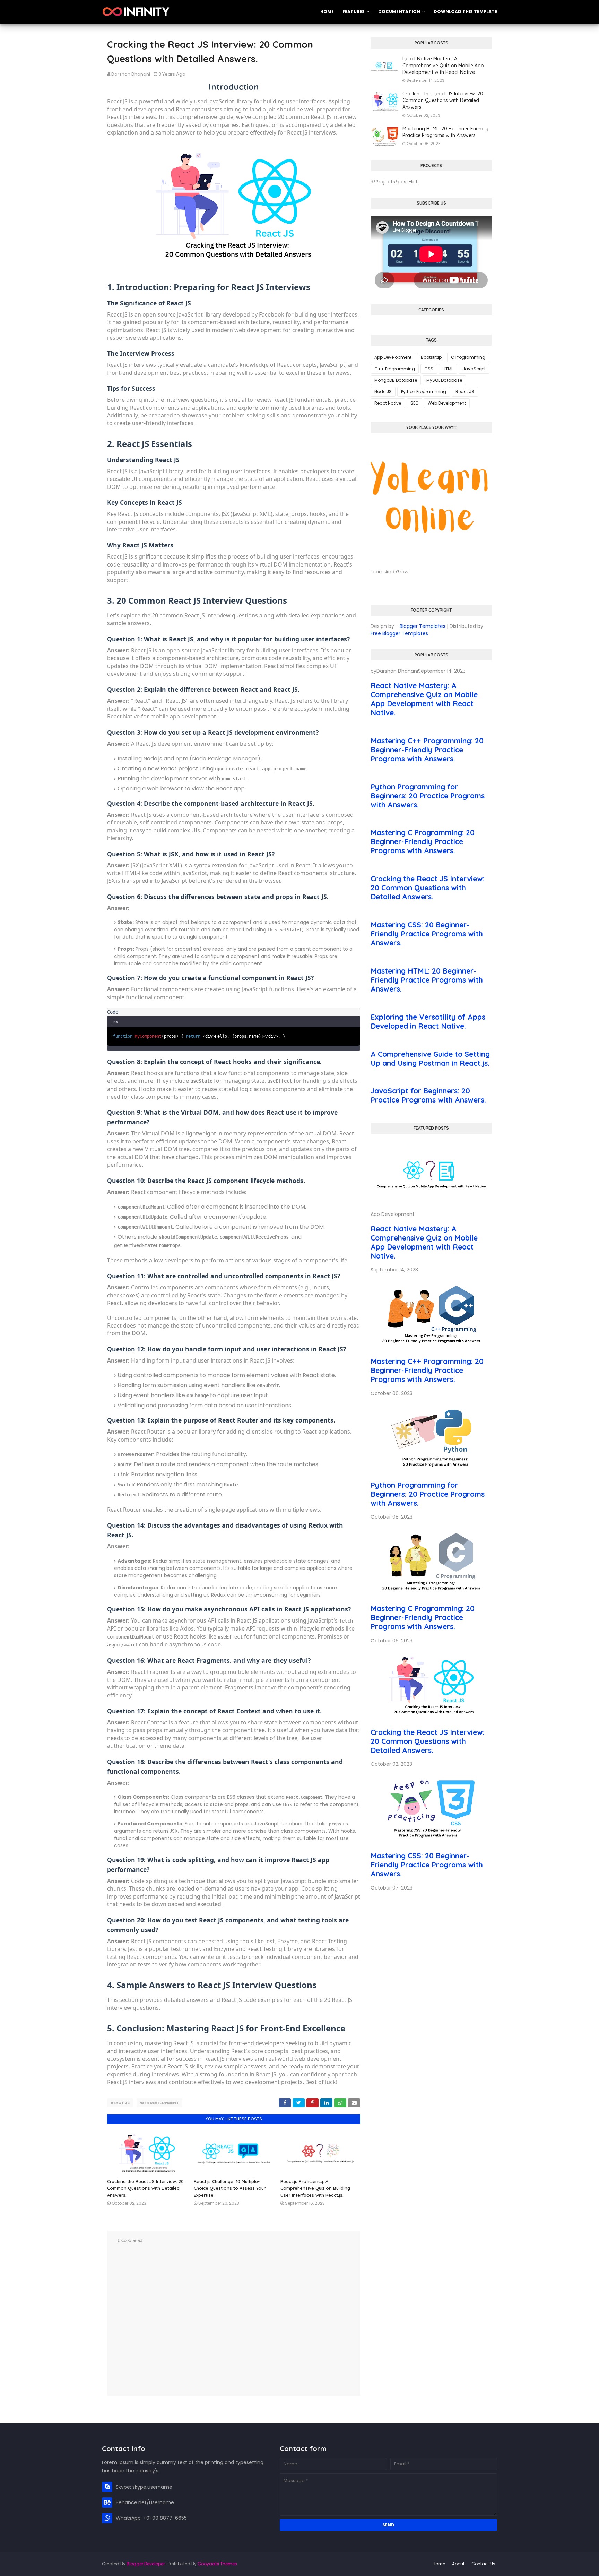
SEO (414, 403)
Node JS (383, 392)
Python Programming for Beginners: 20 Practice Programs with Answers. (428, 796)
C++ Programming (395, 369)
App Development (393, 357)
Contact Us (483, 2564)
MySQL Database (444, 380)
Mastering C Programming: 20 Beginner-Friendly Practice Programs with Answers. (423, 841)
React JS (120, 2103)
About (458, 2564)
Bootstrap (431, 357)
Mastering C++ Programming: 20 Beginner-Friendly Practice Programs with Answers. (427, 750)
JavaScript (474, 369)
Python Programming (424, 392)
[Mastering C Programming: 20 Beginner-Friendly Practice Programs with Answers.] (431, 1594)
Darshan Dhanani (131, 74)
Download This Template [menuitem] (465, 12)
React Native (388, 403)
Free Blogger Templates (399, 633)
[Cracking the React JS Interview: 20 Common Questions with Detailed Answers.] (431, 1718)
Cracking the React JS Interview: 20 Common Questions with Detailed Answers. (145, 2188)
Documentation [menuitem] (399, 12)
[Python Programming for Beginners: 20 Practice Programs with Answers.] (431, 1470)
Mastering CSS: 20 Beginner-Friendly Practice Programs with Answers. (427, 934)
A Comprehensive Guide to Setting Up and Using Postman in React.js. (430, 1058)
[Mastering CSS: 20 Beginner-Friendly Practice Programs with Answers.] (431, 1841)
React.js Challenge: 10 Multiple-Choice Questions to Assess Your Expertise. (230, 2188)
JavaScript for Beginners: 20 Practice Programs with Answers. (428, 1095)
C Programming (468, 357)
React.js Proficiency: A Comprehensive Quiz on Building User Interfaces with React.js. (315, 2188)
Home (439, 2564)
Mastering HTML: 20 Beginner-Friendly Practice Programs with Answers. (445, 132)
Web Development (159, 2103)
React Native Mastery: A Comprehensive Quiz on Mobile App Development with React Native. (443, 65)
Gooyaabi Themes (217, 2564)
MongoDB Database (396, 380)
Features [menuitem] (354, 12)
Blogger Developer (146, 2564)
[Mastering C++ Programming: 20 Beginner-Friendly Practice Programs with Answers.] (431, 1347)
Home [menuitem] (327, 12)
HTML (448, 369)
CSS (429, 369)
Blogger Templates (423, 626)
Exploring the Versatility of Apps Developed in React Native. (428, 1021)
